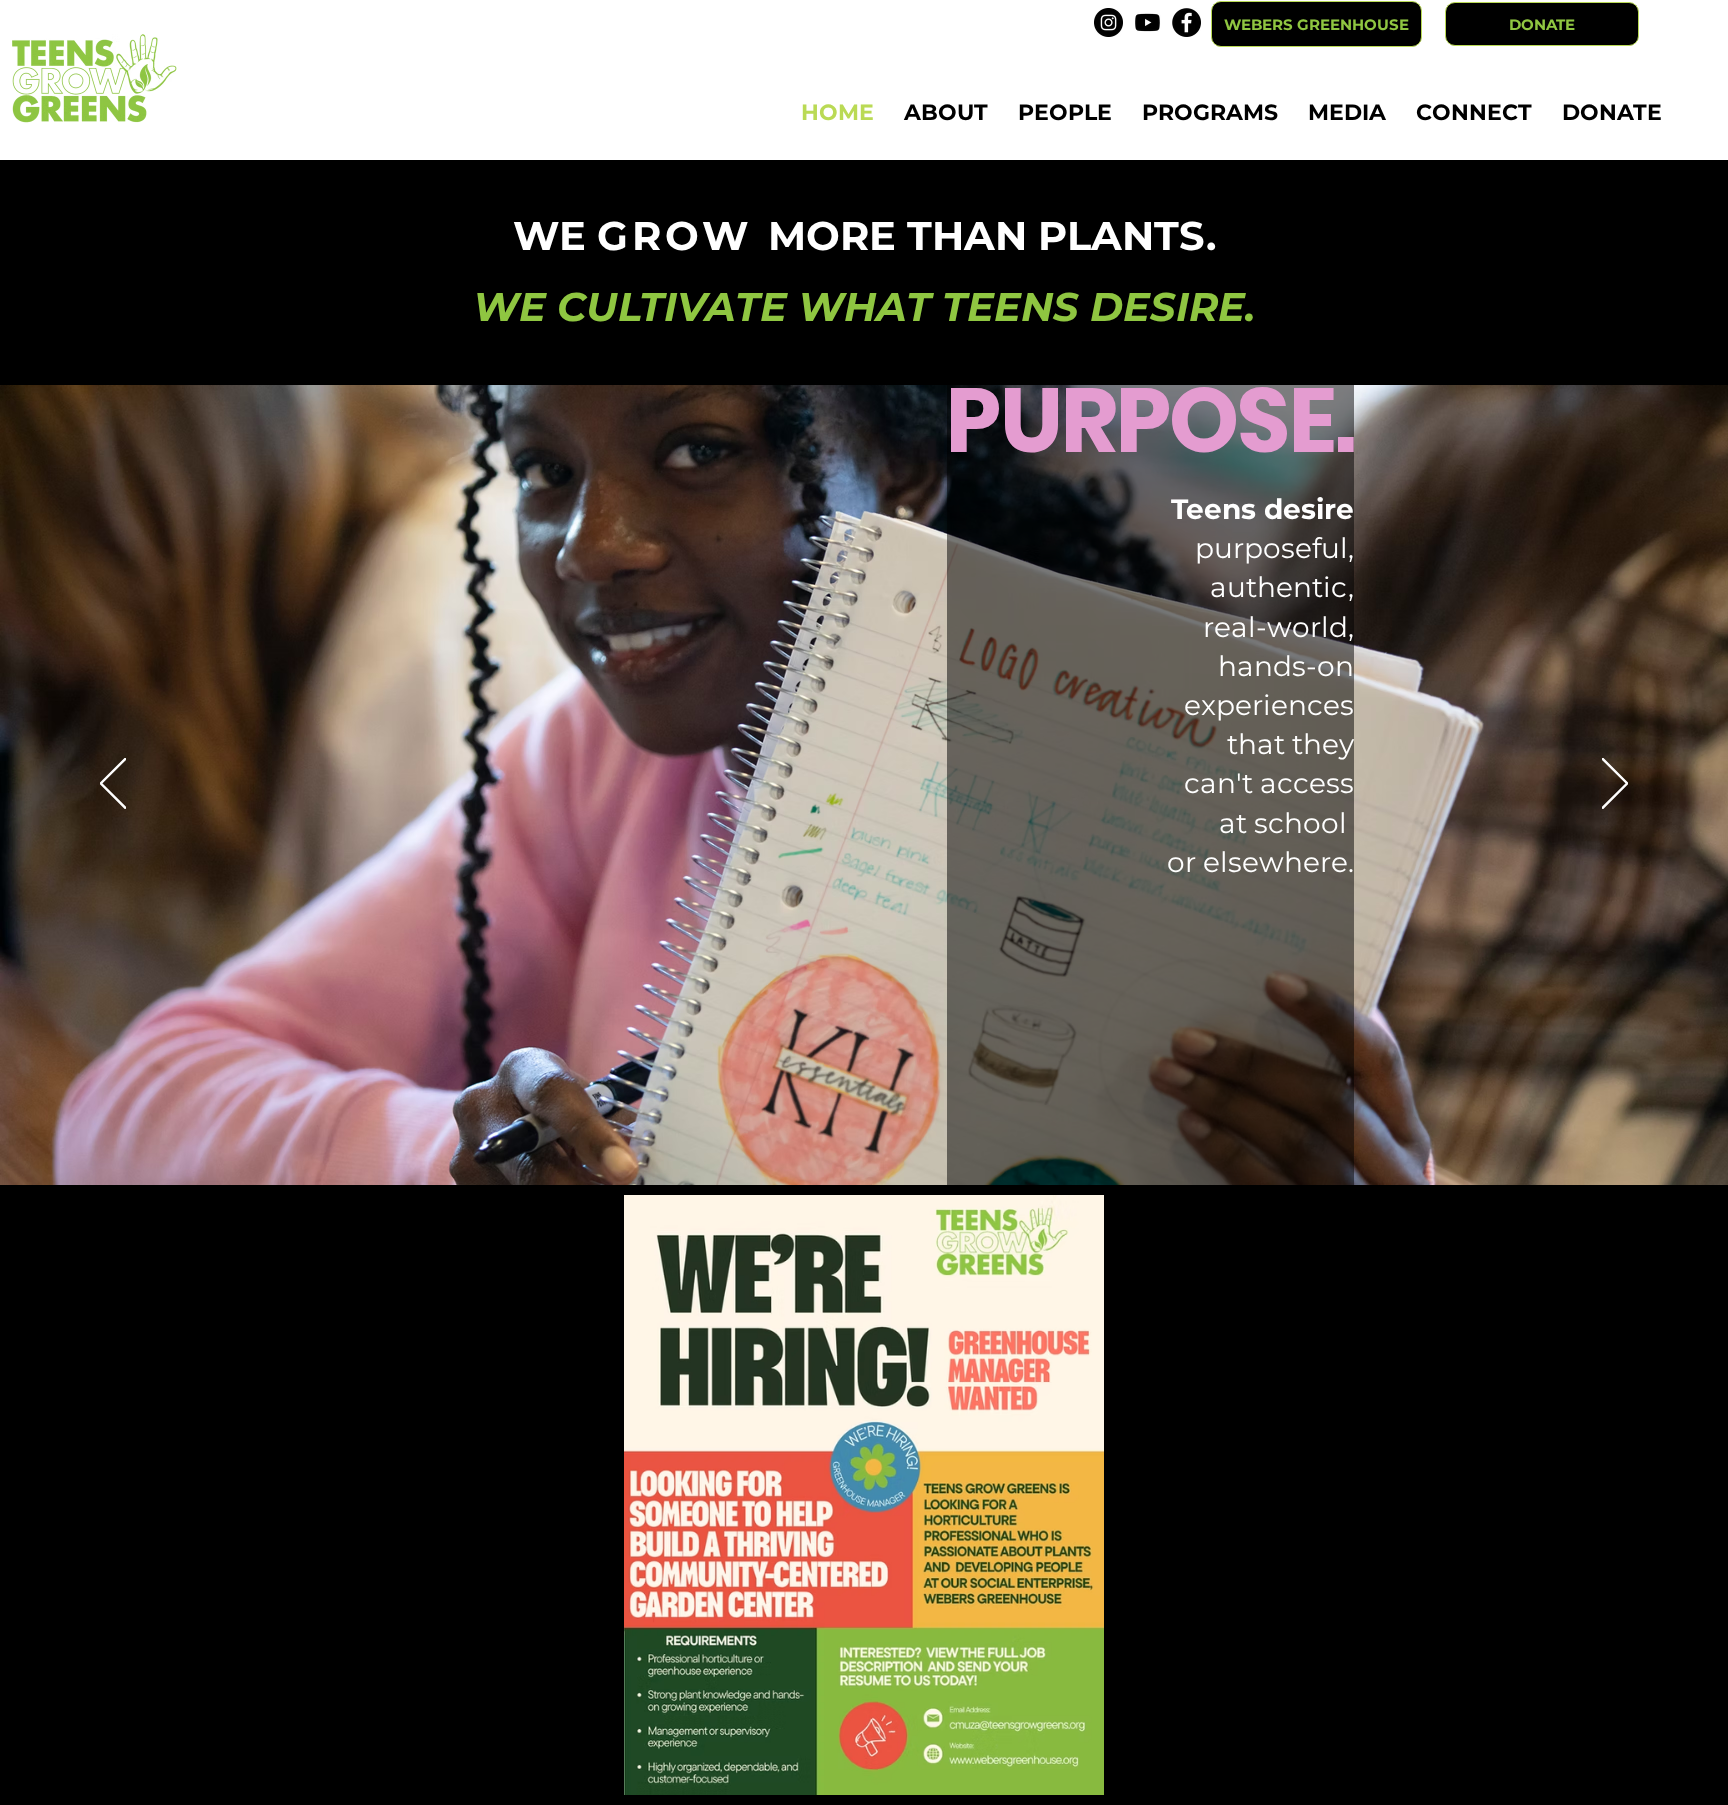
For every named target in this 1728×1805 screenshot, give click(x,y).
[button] (946, 113)
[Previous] (113, 785)
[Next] (1615, 785)
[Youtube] (1147, 22)
